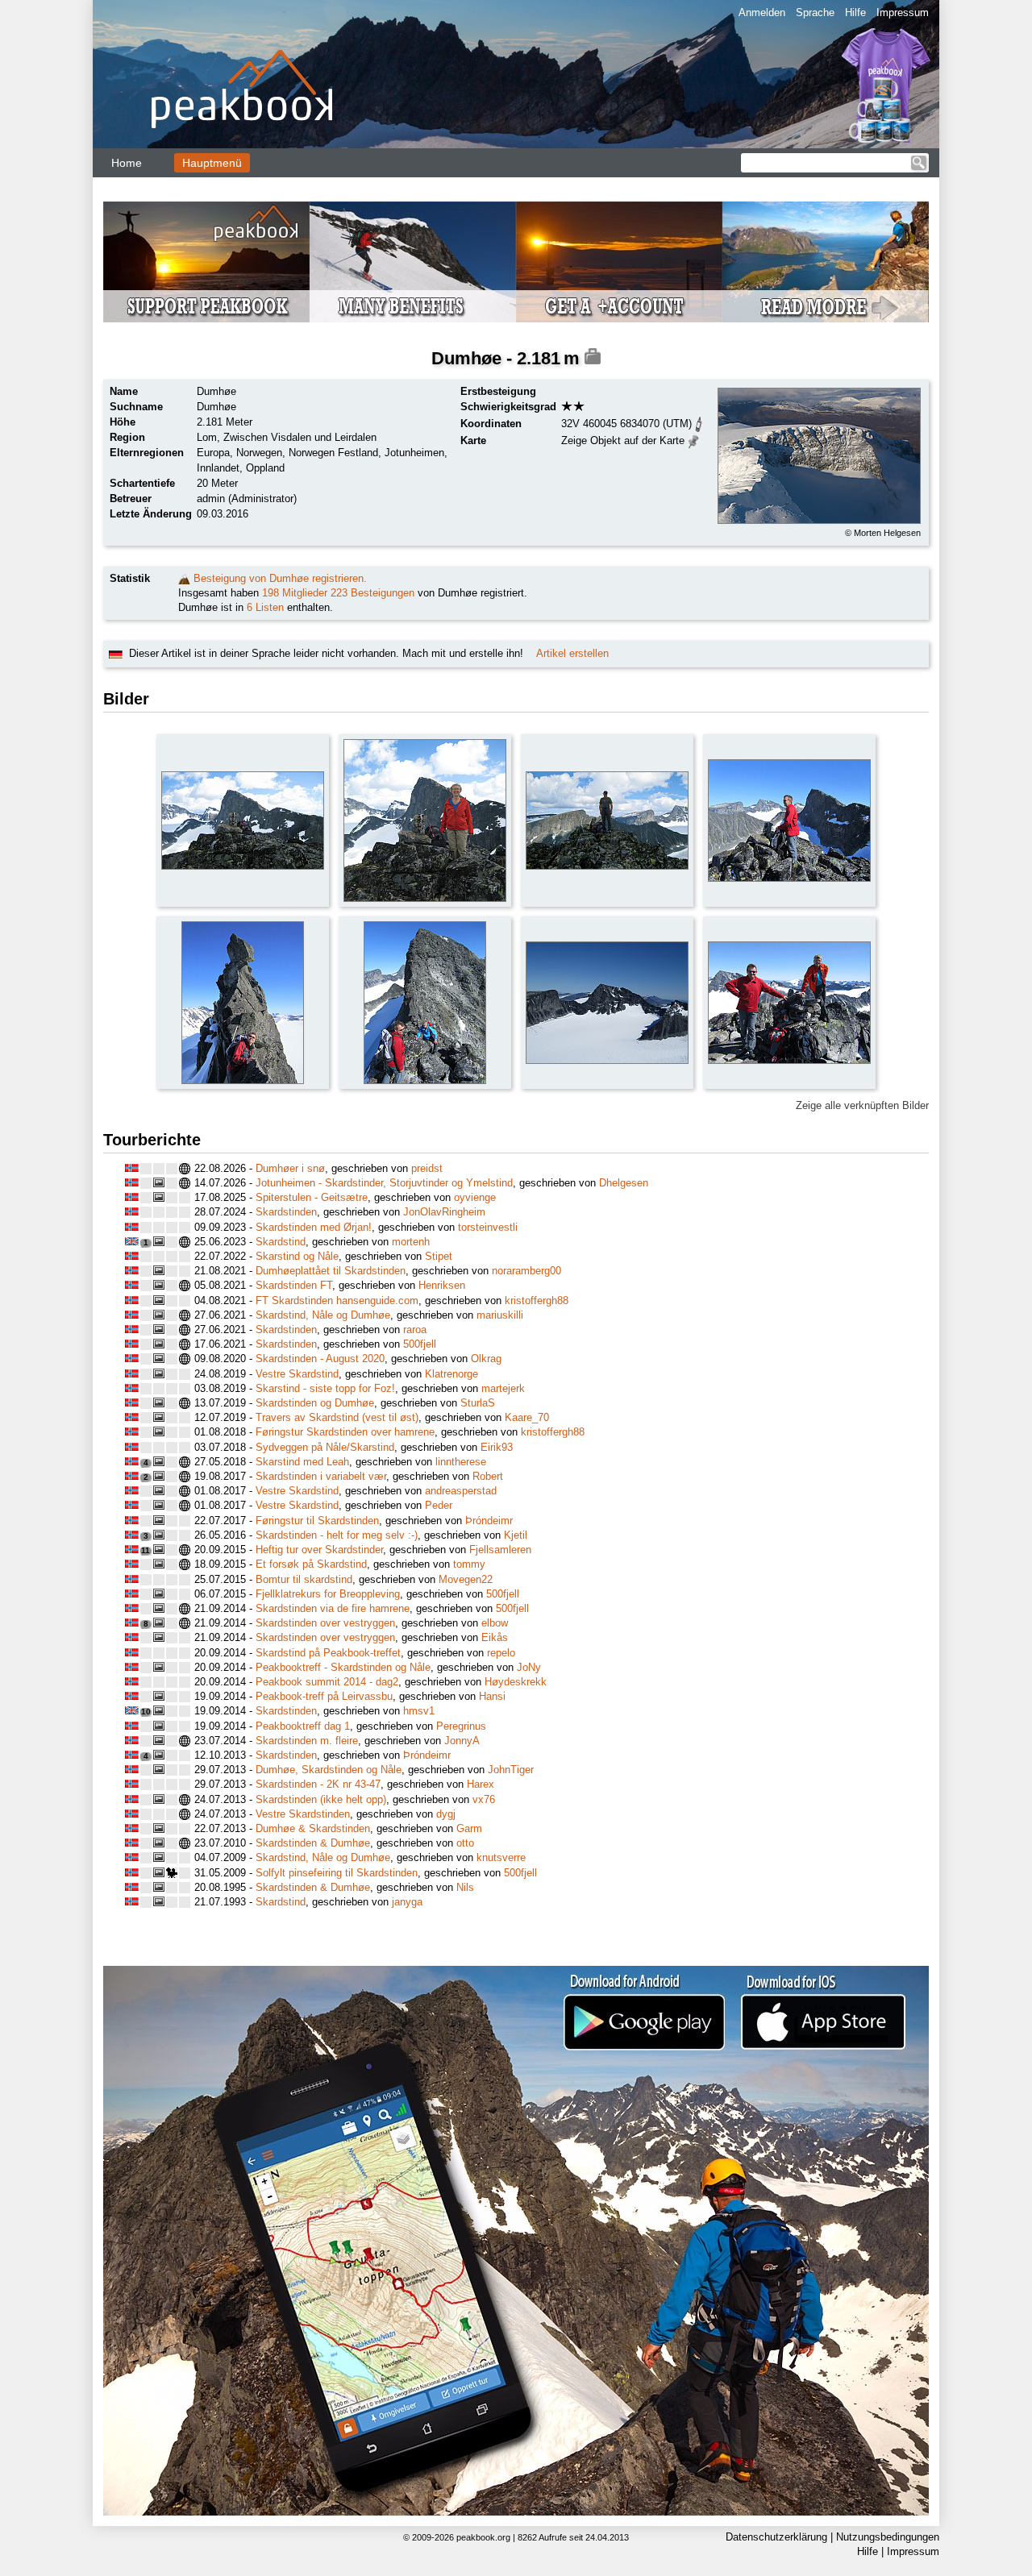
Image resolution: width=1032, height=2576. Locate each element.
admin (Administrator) (247, 499)
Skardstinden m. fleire (307, 1741)
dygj (446, 1814)
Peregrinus (461, 1726)
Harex (481, 1784)
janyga (407, 1902)
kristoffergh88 (537, 1300)
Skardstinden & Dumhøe (313, 1843)
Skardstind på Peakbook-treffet (328, 1653)
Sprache (815, 12)
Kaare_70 (527, 1417)
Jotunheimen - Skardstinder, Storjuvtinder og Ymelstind (384, 1183)
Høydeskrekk (516, 1682)
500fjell (420, 1344)
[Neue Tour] (184, 578)
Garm (469, 1828)
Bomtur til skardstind (304, 1579)
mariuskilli (500, 1315)
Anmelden (762, 12)
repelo (501, 1653)
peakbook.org (483, 2537)
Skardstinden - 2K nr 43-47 (318, 1784)
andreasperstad (461, 1491)
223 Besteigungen (372, 593)
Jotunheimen (414, 453)
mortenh (411, 1242)
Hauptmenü (212, 163)
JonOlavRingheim (444, 1212)
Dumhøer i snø (290, 1168)
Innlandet (218, 468)
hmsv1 (419, 1711)
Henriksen (442, 1285)
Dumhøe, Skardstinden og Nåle (329, 1770)
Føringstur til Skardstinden (317, 1521)
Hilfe (855, 12)
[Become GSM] (516, 262)
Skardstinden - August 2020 (320, 1359)
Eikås (495, 1637)
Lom (207, 437)
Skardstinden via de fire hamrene (333, 1608)
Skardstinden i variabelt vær (321, 1476)
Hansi (492, 1696)
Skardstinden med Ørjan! (314, 1227)
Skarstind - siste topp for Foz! (325, 1388)
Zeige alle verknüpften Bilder (862, 1105)
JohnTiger (511, 1770)
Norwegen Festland (333, 453)
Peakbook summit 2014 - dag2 (327, 1682)
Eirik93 (497, 1447)
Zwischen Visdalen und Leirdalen (300, 437)
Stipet (439, 1256)
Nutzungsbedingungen (888, 2537)
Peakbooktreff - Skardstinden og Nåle (343, 1667)
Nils (465, 1887)
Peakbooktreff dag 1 (303, 1726)
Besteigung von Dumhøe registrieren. (280, 578)
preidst (427, 1168)
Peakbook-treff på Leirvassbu (324, 1696)
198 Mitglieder (295, 593)
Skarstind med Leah (302, 1462)
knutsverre (501, 1857)
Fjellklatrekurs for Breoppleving (328, 1594)
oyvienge (475, 1197)
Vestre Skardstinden (303, 1814)
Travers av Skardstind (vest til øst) (337, 1417)
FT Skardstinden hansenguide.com (337, 1300)
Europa (213, 453)
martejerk (503, 1388)
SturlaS (478, 1403)
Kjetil (516, 1535)
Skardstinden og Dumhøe (315, 1403)
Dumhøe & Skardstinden (313, 1828)
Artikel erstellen (572, 653)
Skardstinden (286, 1212)
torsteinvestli (488, 1227)
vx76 (484, 1799)
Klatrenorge (451, 1374)
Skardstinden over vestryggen (325, 1623)
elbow (495, 1623)
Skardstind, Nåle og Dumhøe (323, 1315)
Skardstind (281, 1242)
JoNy (529, 1667)
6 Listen (265, 607)
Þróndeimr (489, 1521)
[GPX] (699, 423)
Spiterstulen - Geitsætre (312, 1197)
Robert (488, 1476)
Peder (439, 1505)
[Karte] (694, 440)
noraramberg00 (526, 1271)
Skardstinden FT (294, 1285)
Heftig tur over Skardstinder (319, 1550)
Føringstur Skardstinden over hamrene (345, 1432)
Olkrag (486, 1359)
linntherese (461, 1462)
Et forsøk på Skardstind (311, 1564)
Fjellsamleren (500, 1550)
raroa (415, 1330)
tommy (469, 1564)
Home (127, 163)
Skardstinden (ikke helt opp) (321, 1799)
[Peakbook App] (516, 2241)
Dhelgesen (624, 1183)
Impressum (903, 12)
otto (465, 1843)
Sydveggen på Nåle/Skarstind (325, 1447)
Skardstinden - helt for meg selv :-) (337, 1535)
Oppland (265, 468)
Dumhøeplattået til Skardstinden (331, 1271)
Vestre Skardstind (297, 1374)
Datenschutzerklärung (776, 2537)
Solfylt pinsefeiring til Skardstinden (337, 1873)
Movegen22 (466, 1579)
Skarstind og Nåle (297, 1256)
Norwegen (259, 453)
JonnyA (462, 1741)
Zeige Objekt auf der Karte (623, 440)
